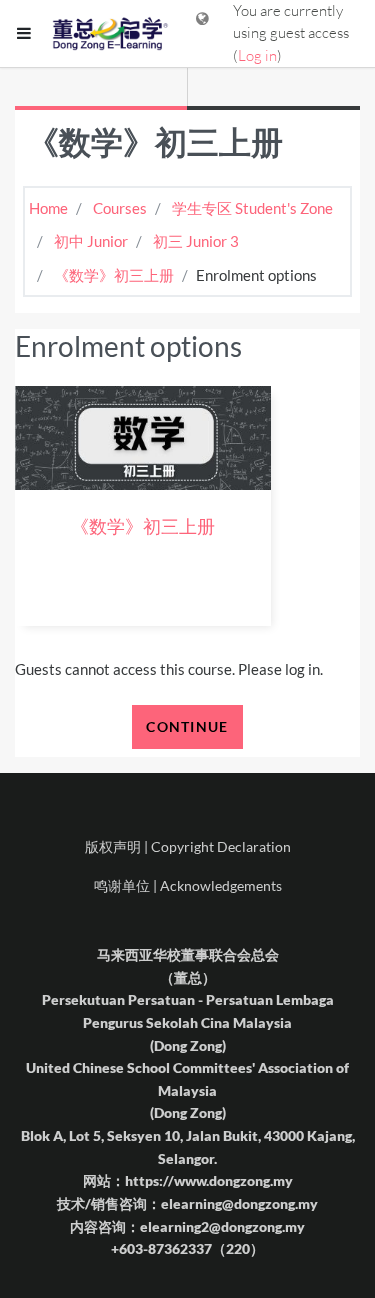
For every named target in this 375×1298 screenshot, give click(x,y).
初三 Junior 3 (196, 241)
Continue (187, 726)
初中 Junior (91, 241)
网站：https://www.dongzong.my (188, 1180)
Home (48, 208)
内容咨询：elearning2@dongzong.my (187, 1226)
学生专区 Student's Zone (252, 208)
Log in (257, 55)
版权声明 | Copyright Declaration (188, 846)
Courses (120, 208)
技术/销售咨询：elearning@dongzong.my (187, 1203)
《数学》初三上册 (114, 275)
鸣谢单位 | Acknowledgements (188, 885)
